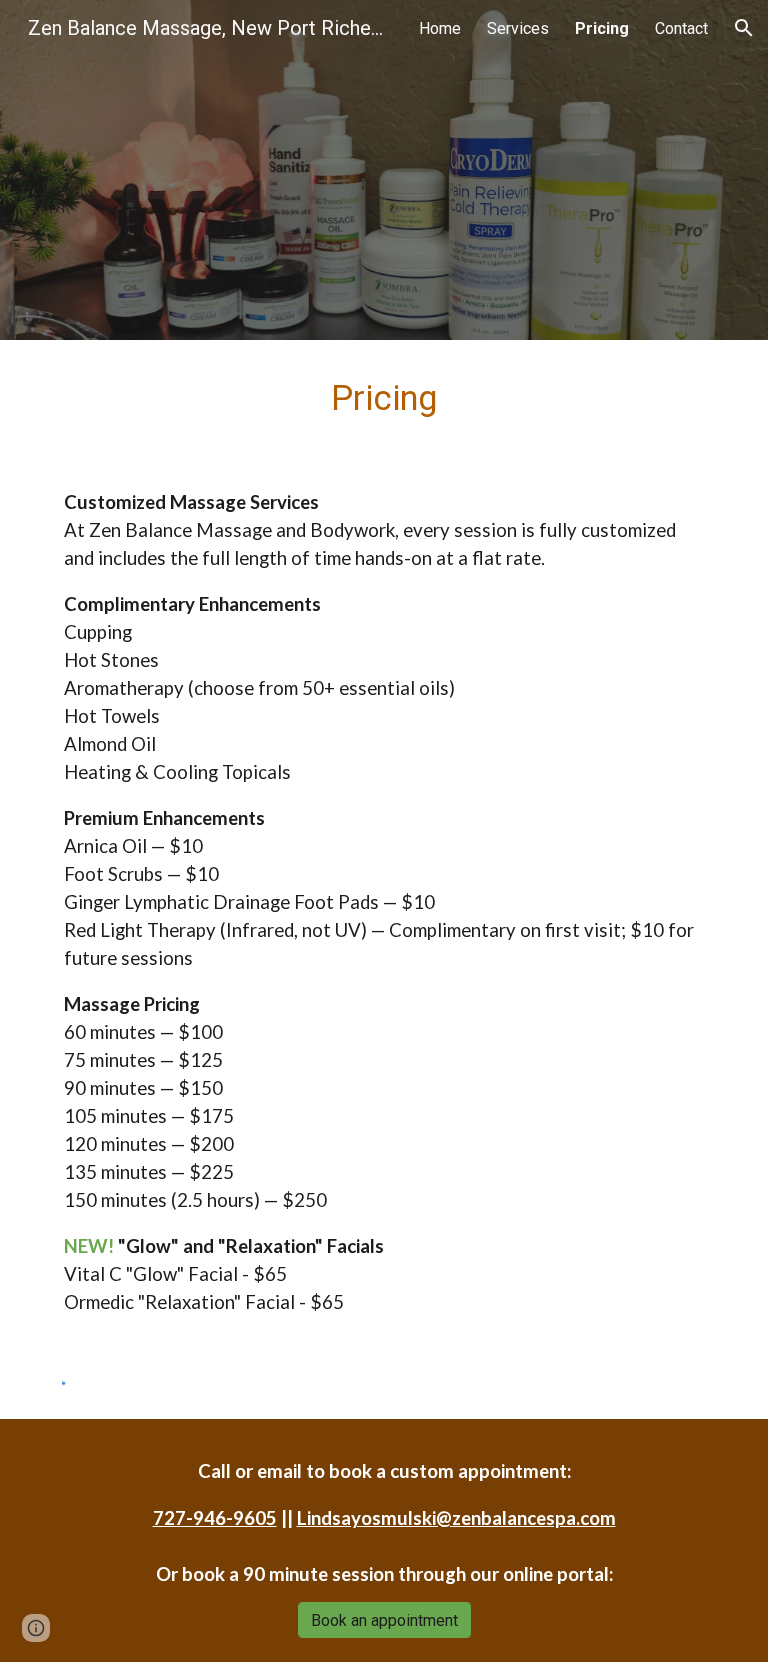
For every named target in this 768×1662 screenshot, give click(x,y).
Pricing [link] (602, 28)
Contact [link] (681, 28)
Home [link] (440, 28)
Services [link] (518, 28)
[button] (744, 28)
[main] (383, 398)
